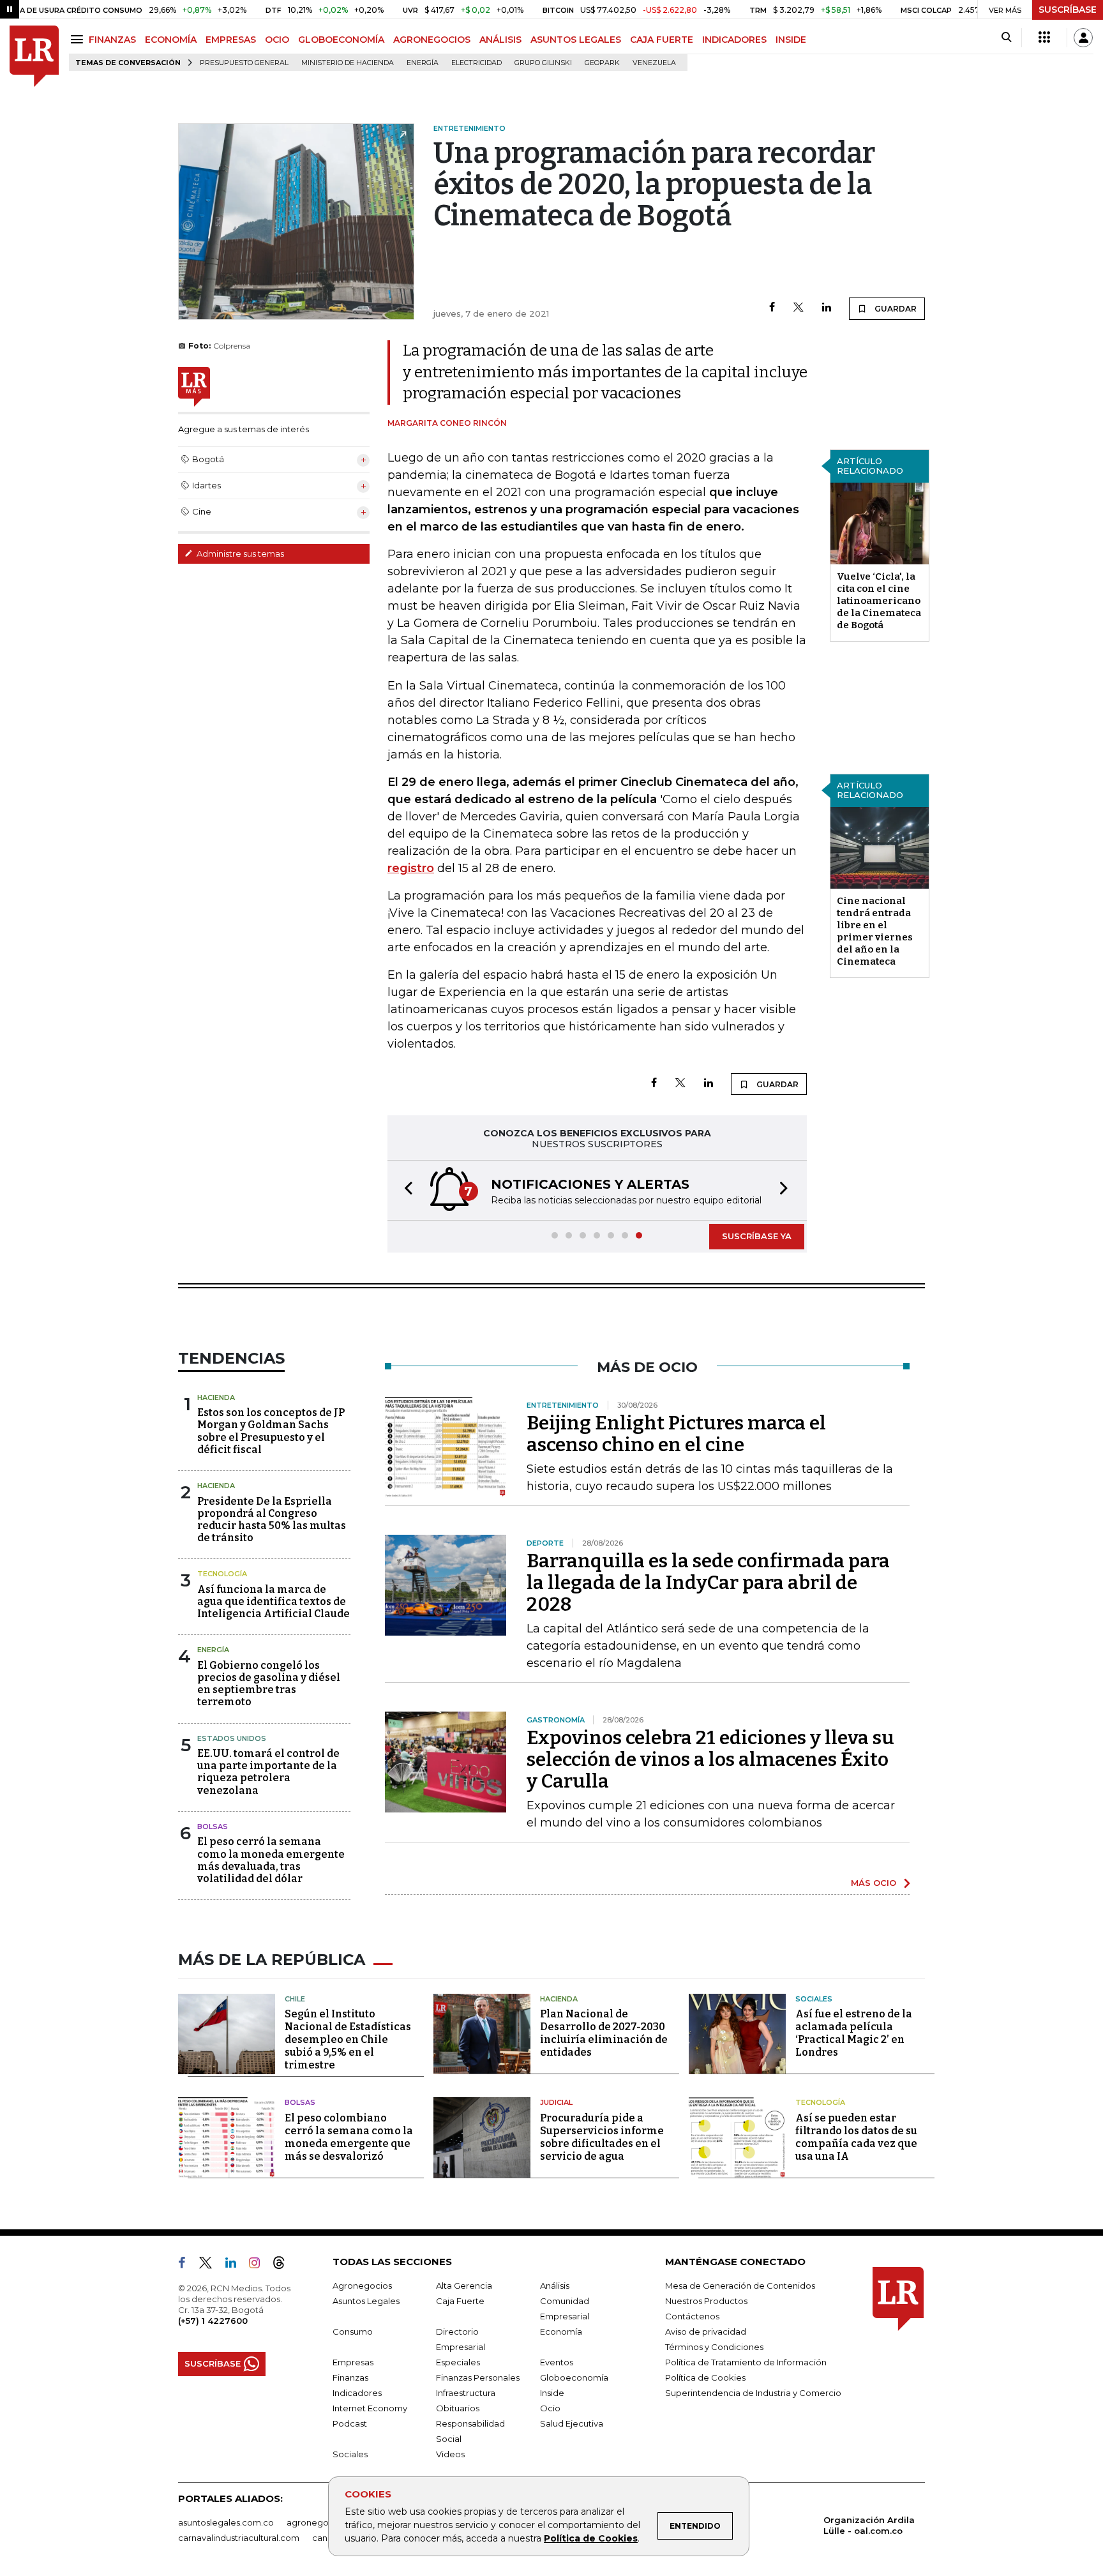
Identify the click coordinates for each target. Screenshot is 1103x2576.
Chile (295, 1999)
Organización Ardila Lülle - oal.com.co (869, 2525)
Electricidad (476, 63)
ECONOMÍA (171, 40)
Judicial (556, 2102)
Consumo (353, 2331)
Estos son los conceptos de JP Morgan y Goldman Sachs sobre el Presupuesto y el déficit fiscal (271, 1431)
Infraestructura (466, 2393)
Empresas (353, 2362)
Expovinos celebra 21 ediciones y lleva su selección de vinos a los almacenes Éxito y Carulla (710, 1759)
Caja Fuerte (460, 2301)
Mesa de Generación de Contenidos (740, 2286)
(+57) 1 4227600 (213, 2321)
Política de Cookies (591, 2538)
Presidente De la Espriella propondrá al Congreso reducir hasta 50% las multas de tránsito (272, 1520)
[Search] (1006, 38)
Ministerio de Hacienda (348, 63)
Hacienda (216, 1397)
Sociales (814, 1999)
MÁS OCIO (874, 1883)
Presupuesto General (244, 63)
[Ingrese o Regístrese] (1083, 38)
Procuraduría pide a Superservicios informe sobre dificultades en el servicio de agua (602, 2137)
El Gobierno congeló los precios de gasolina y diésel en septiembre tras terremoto (269, 1684)
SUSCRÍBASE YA (757, 1236)
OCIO (277, 40)
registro (411, 868)
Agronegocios (362, 2286)
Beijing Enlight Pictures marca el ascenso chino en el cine (676, 1434)
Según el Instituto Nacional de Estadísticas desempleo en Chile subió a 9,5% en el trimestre (348, 2039)
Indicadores (357, 2393)
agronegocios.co (322, 2522)
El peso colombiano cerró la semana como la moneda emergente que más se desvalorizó (349, 2137)
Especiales (458, 2362)
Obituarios (458, 2408)
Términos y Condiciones (714, 2347)
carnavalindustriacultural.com (239, 2538)
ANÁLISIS (500, 40)
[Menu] (79, 39)
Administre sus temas (239, 554)
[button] (405, 1190)
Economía (561, 2331)
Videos (450, 2454)
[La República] (34, 56)
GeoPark (602, 63)
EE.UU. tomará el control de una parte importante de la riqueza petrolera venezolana (268, 1772)
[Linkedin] (827, 308)
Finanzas (350, 2377)
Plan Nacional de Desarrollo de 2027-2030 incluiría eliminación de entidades (604, 2033)
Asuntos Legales (366, 2301)
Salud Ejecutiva (572, 2423)
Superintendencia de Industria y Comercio (753, 2393)
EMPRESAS (231, 40)
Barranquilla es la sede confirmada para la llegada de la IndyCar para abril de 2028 (708, 1583)
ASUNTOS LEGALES (576, 40)
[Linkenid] (236, 2265)
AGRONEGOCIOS (432, 40)
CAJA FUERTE (662, 40)
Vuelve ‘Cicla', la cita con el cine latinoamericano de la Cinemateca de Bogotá (879, 601)
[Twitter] (799, 308)
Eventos (557, 2362)
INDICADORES (734, 40)
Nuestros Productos (706, 2301)
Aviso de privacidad (706, 2331)
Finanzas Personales (478, 2377)
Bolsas (213, 1827)
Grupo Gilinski (543, 63)
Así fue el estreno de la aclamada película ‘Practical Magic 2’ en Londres (854, 2033)
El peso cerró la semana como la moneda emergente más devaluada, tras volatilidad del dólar (271, 1860)
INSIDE (791, 40)
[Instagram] (259, 2265)
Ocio (550, 2408)
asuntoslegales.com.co (226, 2522)
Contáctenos (692, 2316)
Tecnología (222, 1574)
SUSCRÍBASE (1068, 10)
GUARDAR (895, 309)
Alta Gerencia (464, 2286)
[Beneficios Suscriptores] (1044, 38)
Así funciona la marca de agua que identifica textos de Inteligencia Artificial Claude (274, 1601)
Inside (552, 2393)
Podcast (350, 2423)
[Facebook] (772, 308)
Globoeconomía (574, 2377)
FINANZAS (112, 40)
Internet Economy (370, 2408)
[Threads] (284, 2265)
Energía (423, 63)
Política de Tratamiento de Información (746, 2362)
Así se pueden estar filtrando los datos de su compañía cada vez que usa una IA (856, 2137)
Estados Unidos (232, 1738)
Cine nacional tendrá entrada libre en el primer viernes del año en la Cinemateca (875, 931)
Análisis (555, 2286)
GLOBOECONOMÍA (341, 40)
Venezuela (654, 63)
